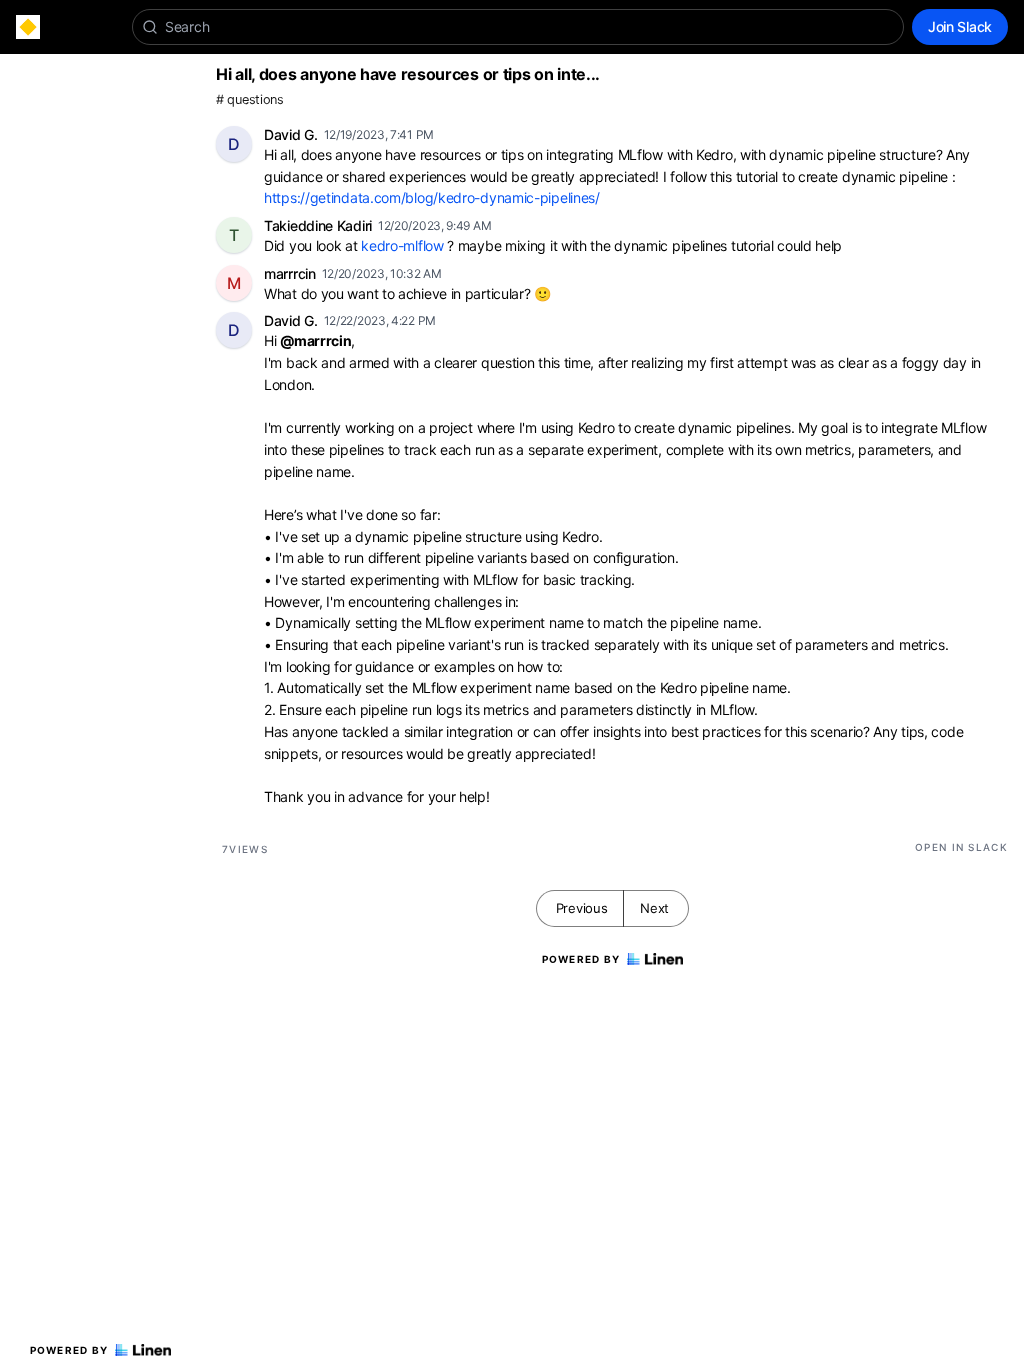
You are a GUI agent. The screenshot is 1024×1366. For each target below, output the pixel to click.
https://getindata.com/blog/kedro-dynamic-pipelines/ (432, 197)
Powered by (69, 1350)
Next (654, 908)
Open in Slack (961, 847)
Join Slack (960, 26)
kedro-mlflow (402, 245)
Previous (582, 908)
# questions (250, 99)
